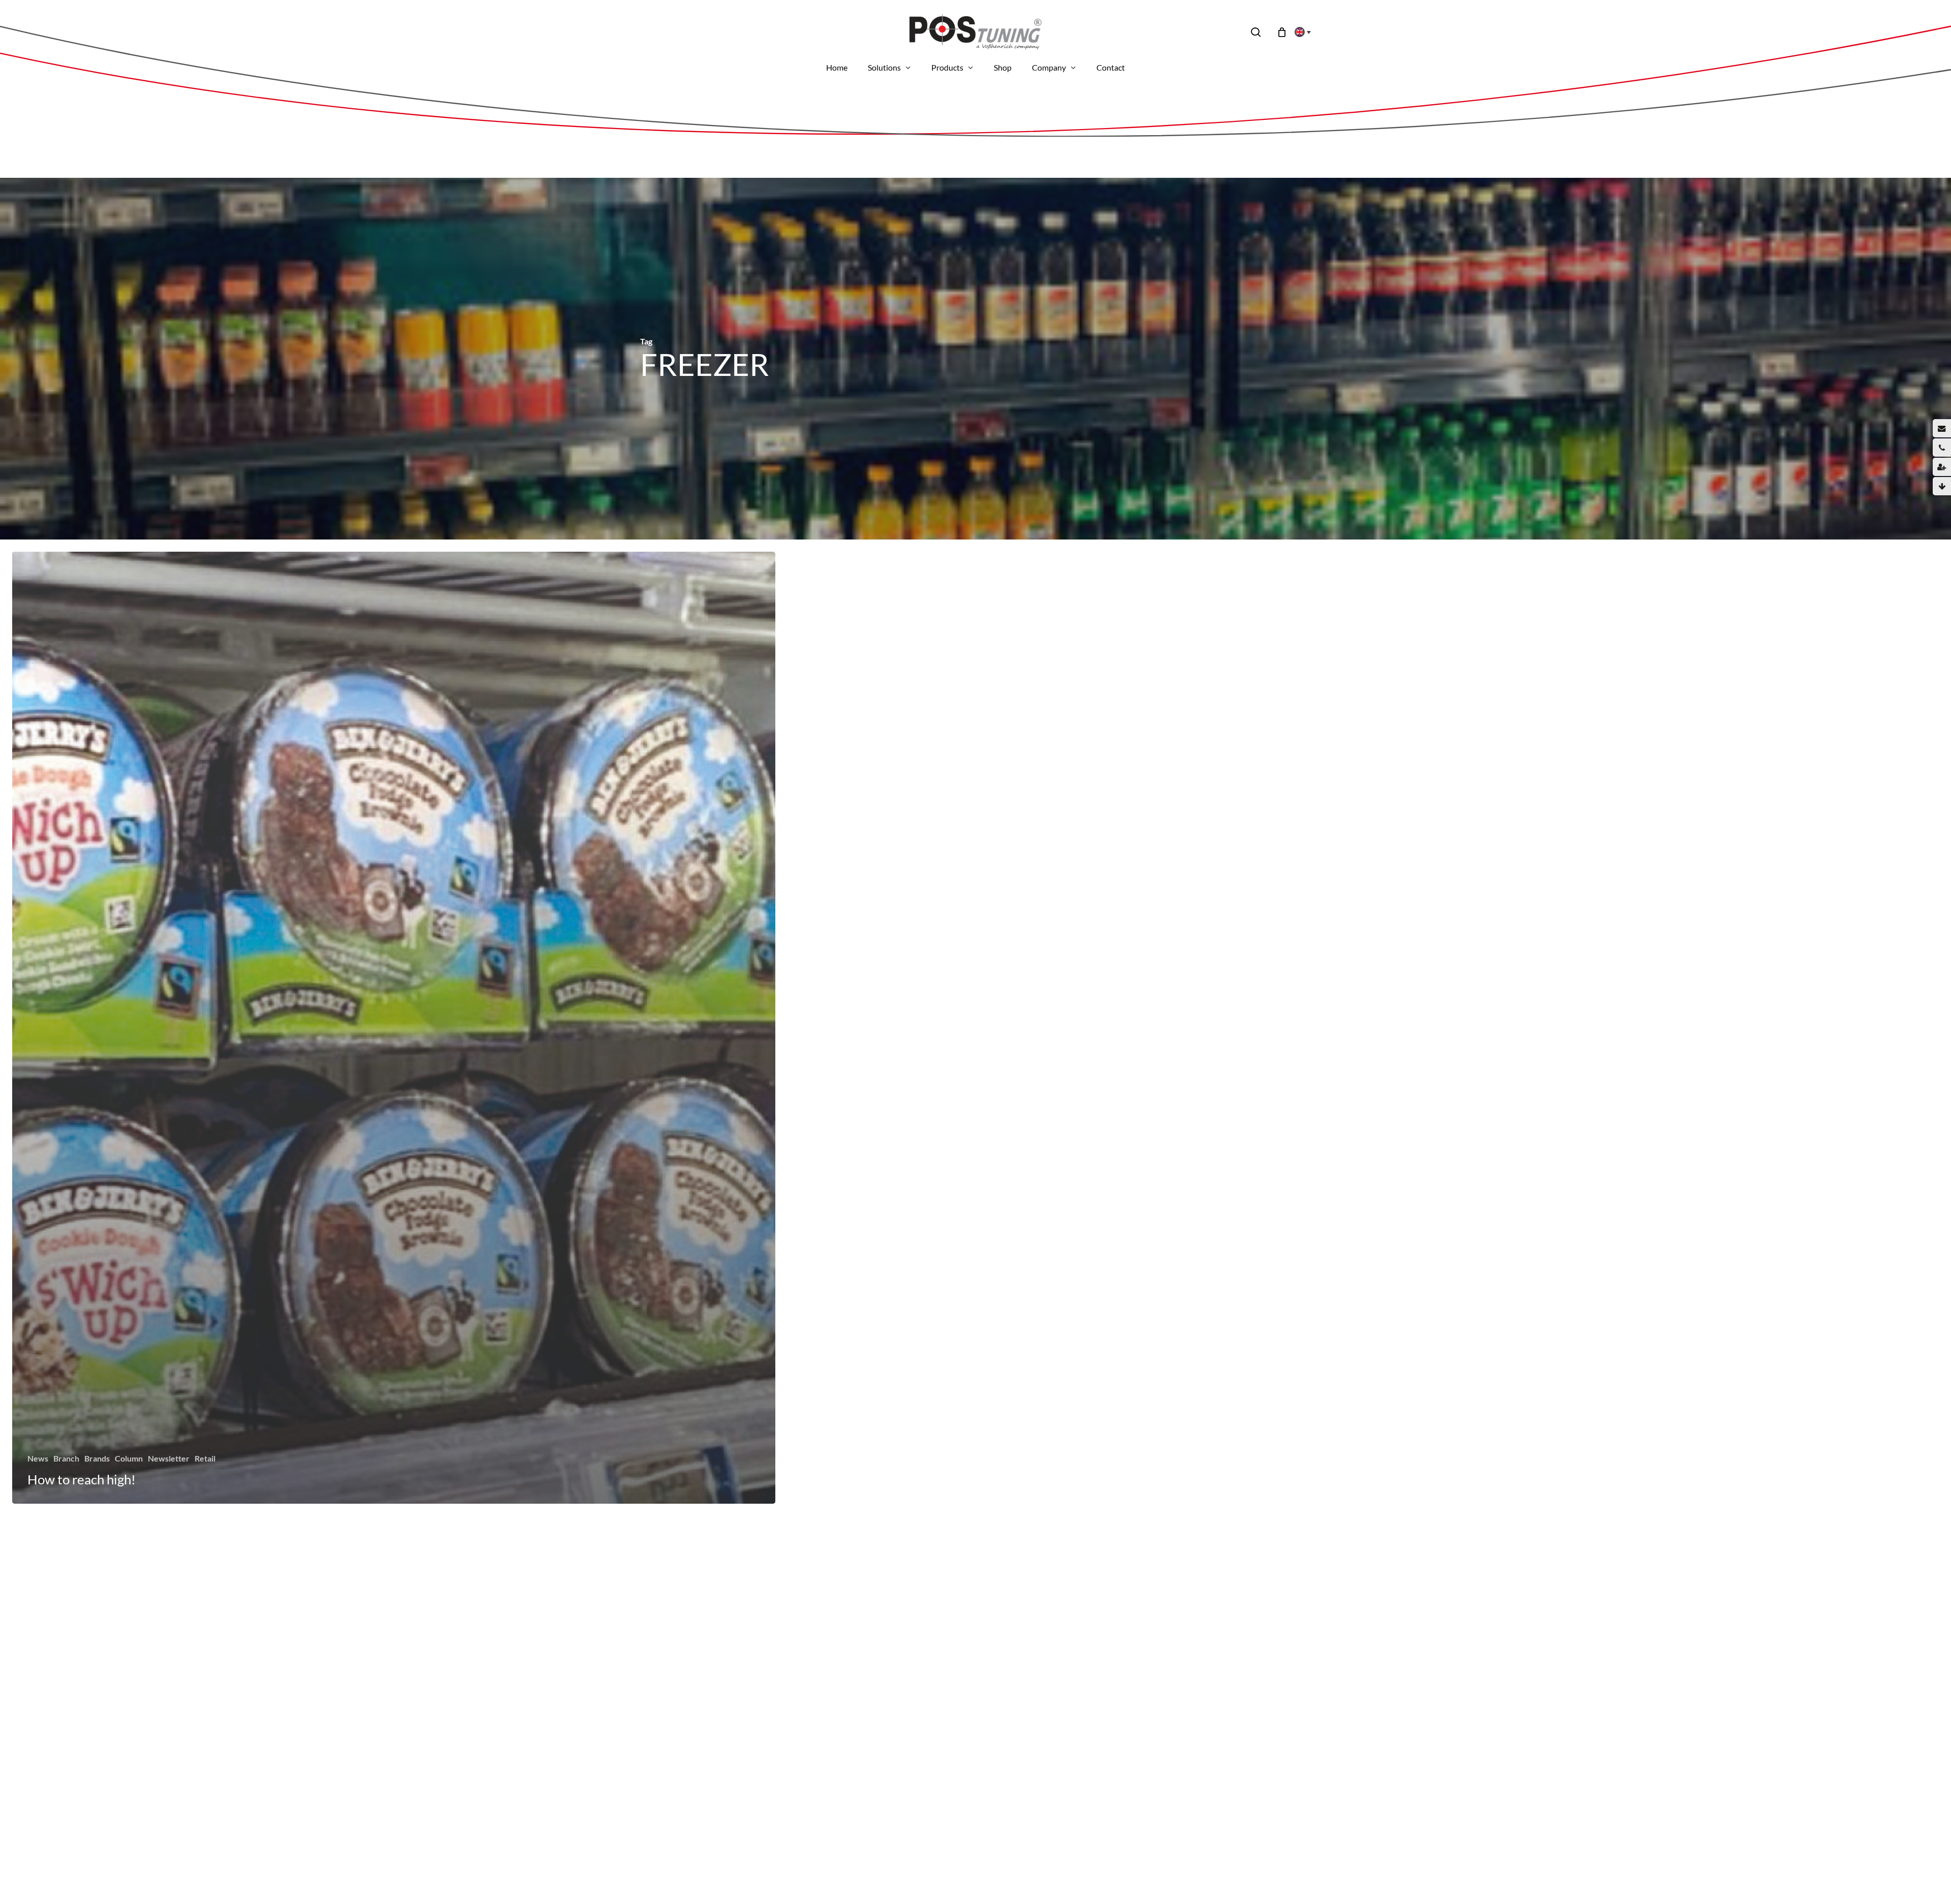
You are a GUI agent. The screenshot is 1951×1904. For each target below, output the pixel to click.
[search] (1256, 32)
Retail (205, 1458)
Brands (97, 1458)
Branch (66, 1458)
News (38, 1458)
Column (129, 1458)
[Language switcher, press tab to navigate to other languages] (1300, 32)
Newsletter (169, 1458)
